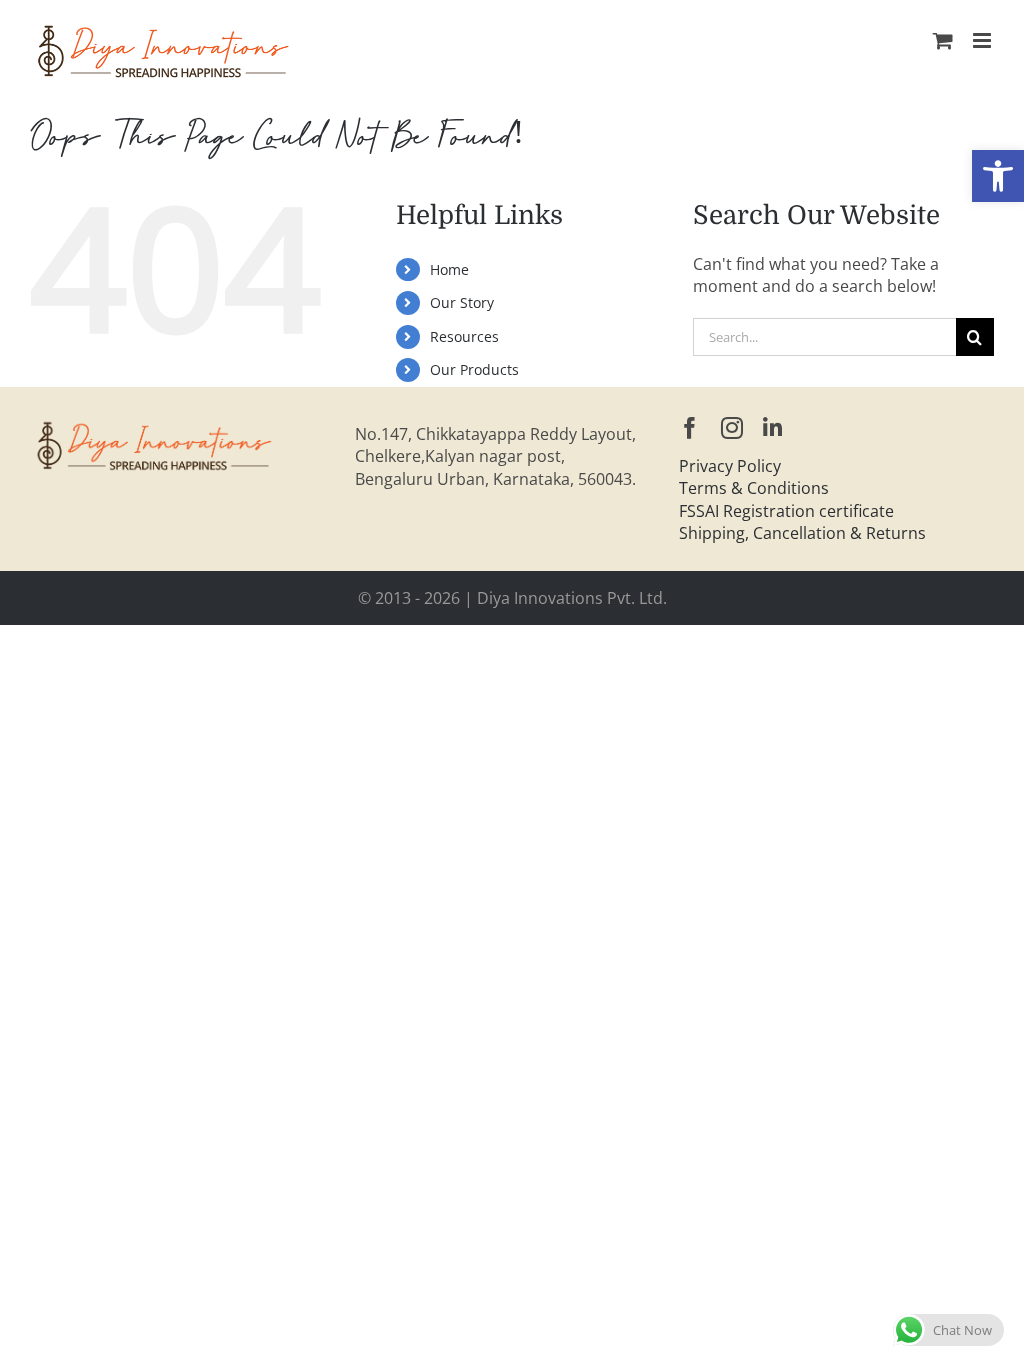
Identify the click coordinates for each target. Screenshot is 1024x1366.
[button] (998, 176)
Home (449, 269)
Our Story (462, 302)
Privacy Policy (730, 466)
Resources (464, 336)
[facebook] (690, 428)
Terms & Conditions (754, 488)
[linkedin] (772, 428)
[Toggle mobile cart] (943, 40)
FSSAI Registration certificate (786, 511)
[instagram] (732, 428)
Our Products (474, 369)
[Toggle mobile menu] (983, 40)
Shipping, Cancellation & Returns (802, 533)
